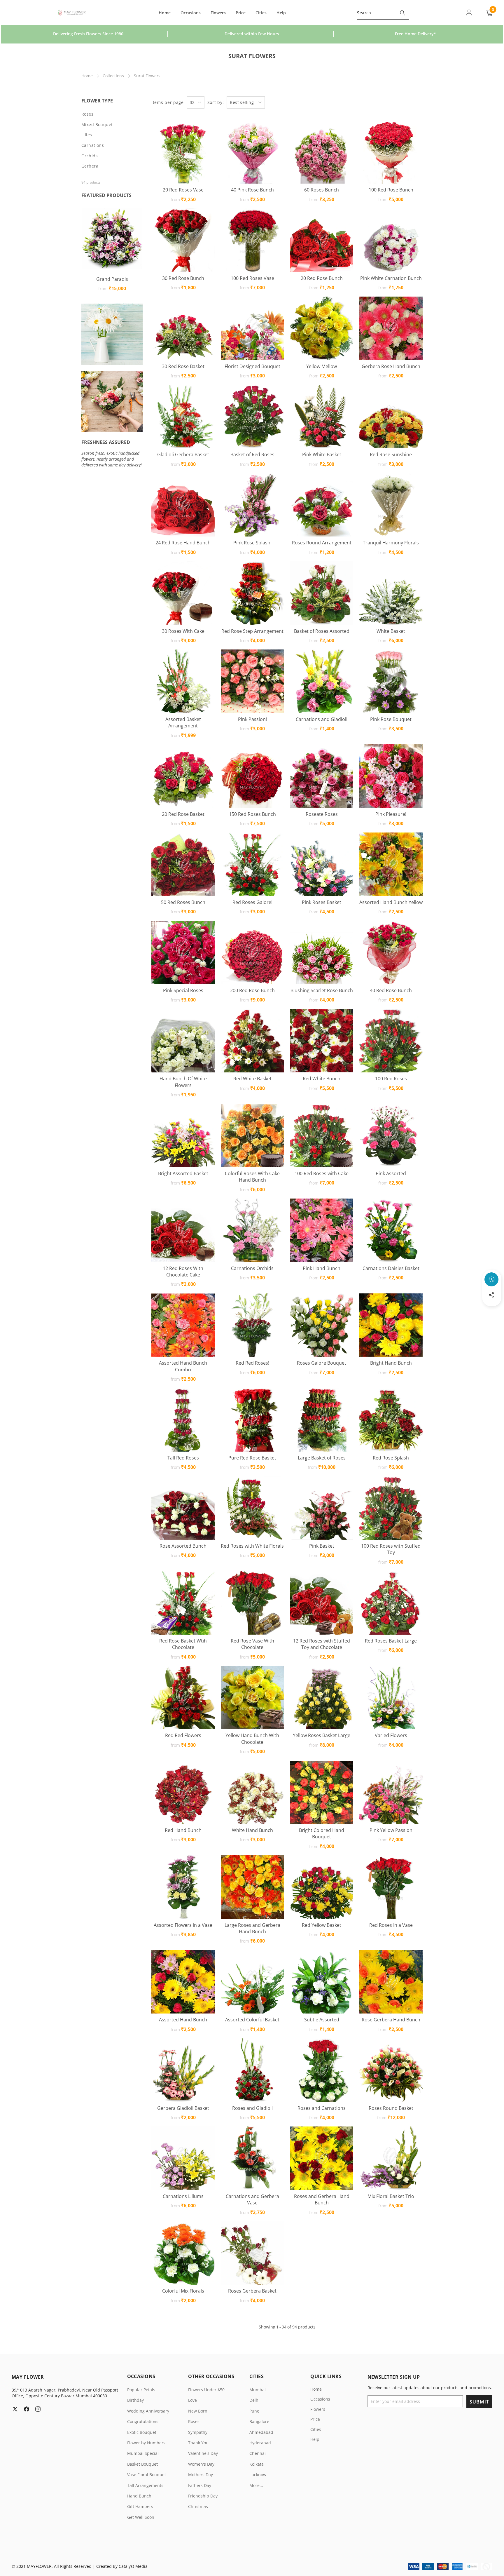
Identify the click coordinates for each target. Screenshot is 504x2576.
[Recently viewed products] (491, 1279)
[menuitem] (112, 114)
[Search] (402, 13)
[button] (492, 1311)
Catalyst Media (133, 2566)
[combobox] (383, 13)
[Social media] (491, 1295)
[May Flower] (72, 13)
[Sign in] (469, 13)
